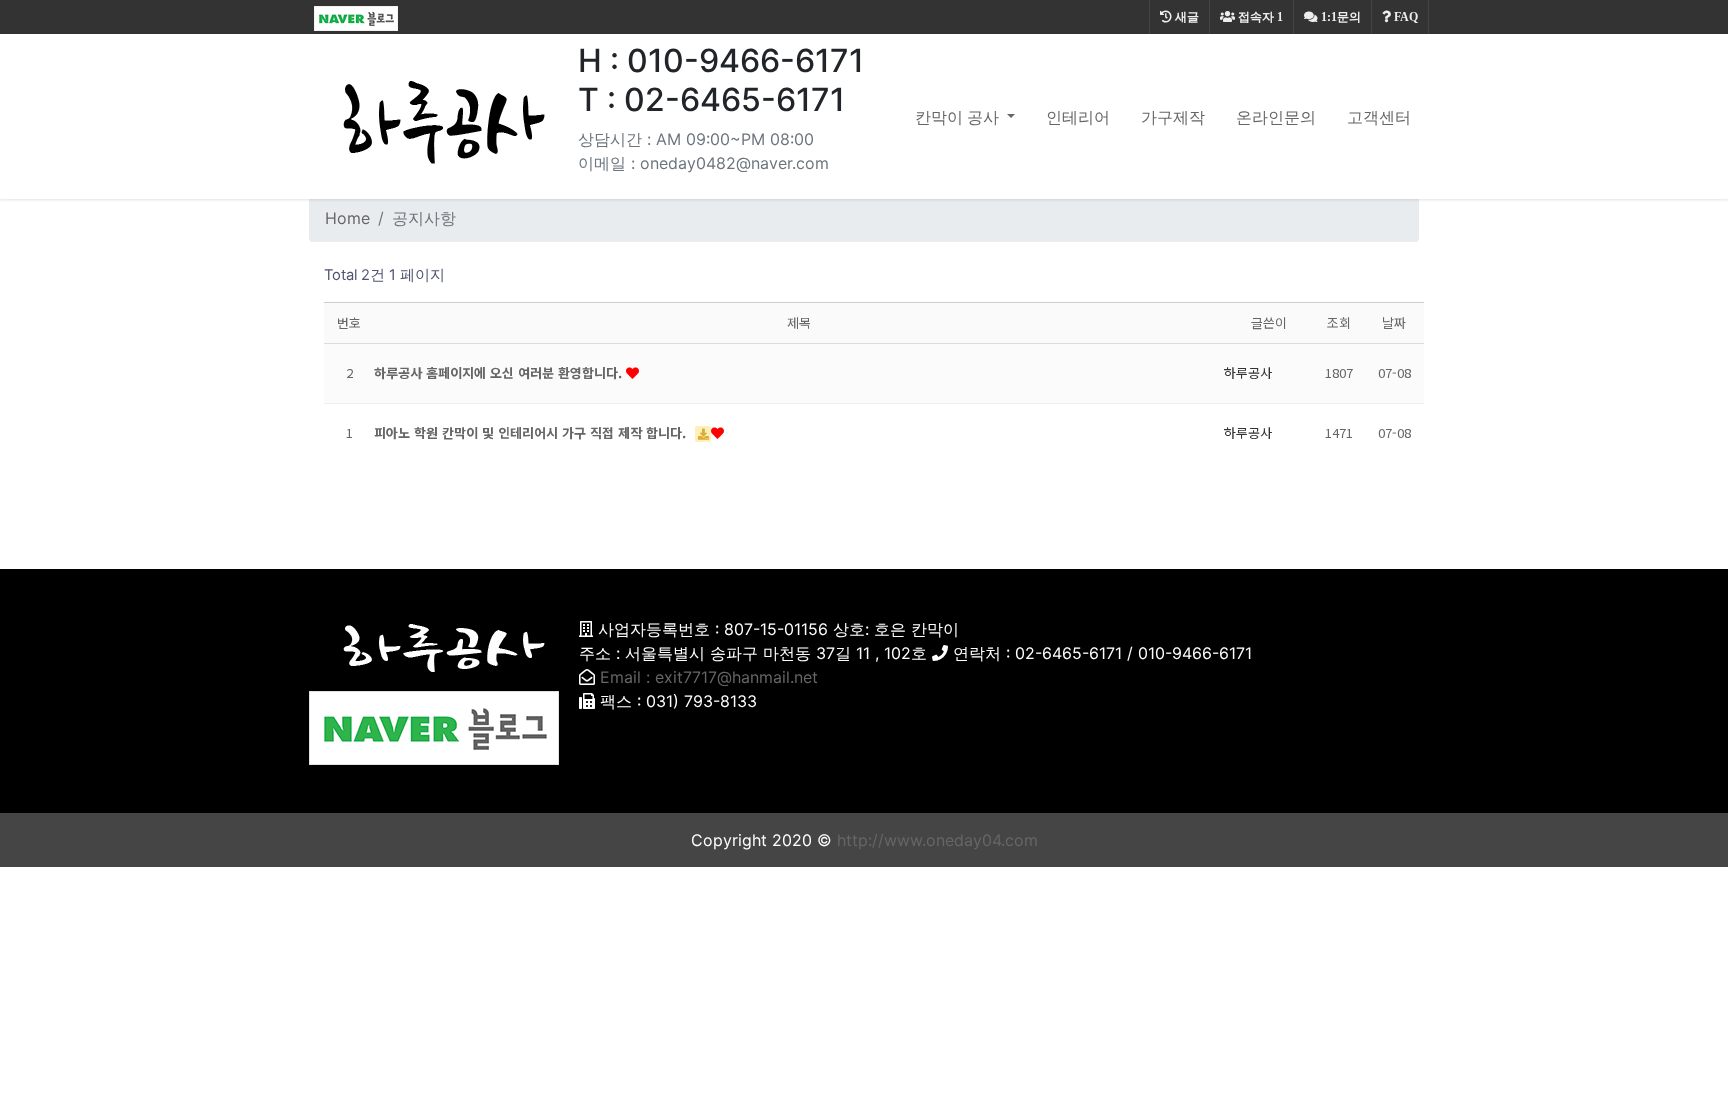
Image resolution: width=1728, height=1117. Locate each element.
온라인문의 (1276, 117)
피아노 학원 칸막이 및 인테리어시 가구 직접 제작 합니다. (532, 432)
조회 (1339, 322)
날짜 (1394, 322)
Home (347, 218)
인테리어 (1078, 117)
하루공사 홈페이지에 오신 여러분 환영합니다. (500, 372)
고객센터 (1379, 117)
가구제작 (1173, 117)
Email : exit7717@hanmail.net (709, 677)
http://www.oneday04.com (937, 840)
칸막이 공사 (959, 117)
